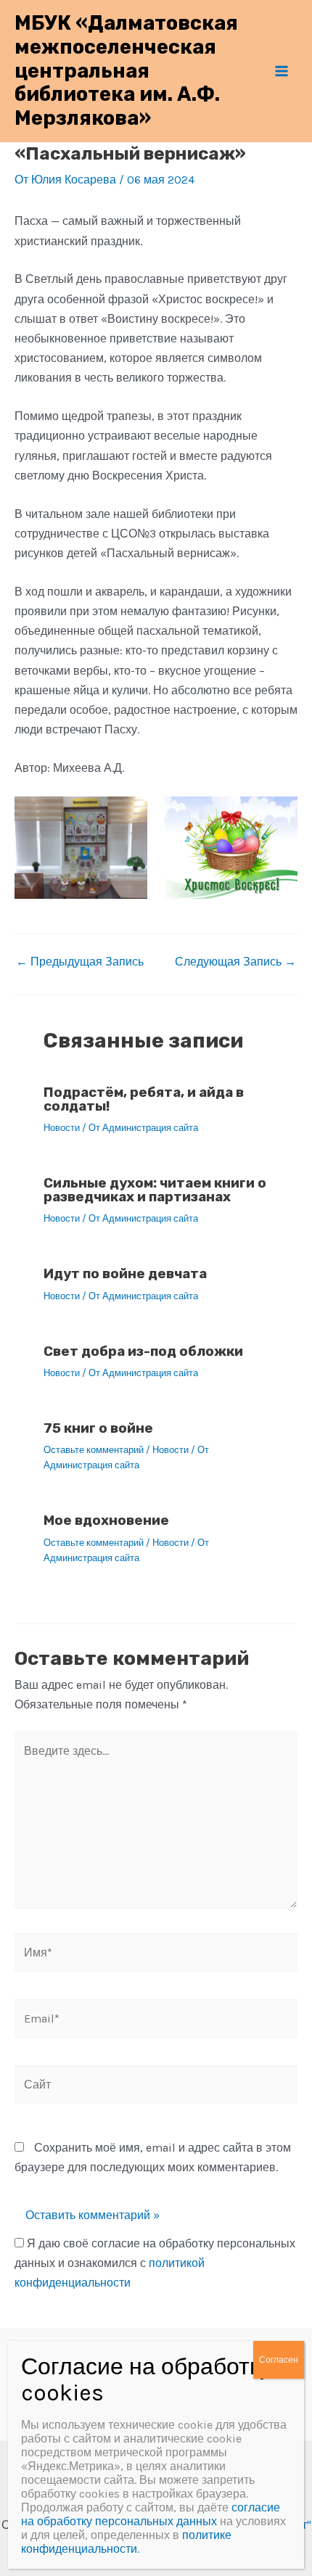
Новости (62, 1128)
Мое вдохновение (106, 1520)
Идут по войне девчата (125, 1273)
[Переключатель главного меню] (282, 71)
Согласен (279, 2360)
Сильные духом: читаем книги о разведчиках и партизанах (155, 1190)
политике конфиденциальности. (126, 2542)
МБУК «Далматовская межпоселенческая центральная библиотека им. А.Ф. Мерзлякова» (126, 70)
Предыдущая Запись (80, 962)
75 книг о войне (98, 1428)
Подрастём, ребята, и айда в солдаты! (144, 1099)
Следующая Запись (235, 962)
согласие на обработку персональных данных (151, 2514)
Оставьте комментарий (94, 1450)
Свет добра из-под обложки (143, 1351)
